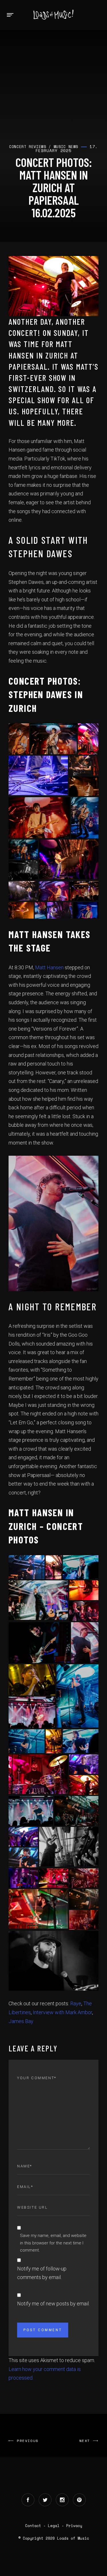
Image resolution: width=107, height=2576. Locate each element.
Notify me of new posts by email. (53, 2304)
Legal (54, 2526)
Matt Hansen (49, 967)
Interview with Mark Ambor (62, 2012)
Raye (76, 2003)
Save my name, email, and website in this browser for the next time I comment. (53, 2243)
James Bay (21, 2021)
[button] (19, 739)
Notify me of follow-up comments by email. (42, 2273)
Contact (33, 2526)
